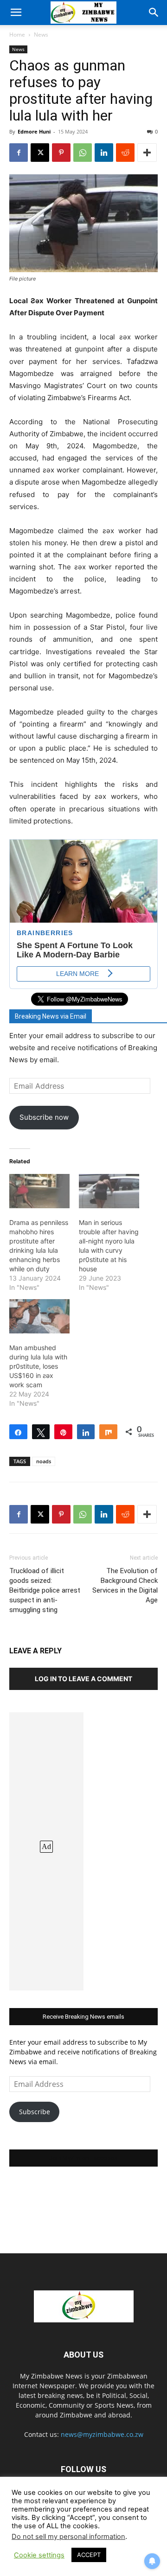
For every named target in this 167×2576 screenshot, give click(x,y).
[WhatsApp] (83, 153)
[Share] (18, 1432)
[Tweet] (41, 1432)
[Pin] (63, 1432)
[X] (40, 153)
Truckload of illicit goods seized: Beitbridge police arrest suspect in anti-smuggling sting (45, 1590)
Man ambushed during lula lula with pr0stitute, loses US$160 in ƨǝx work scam (38, 1366)
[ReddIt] (125, 153)
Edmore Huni (34, 131)
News (41, 35)
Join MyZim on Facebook (83, 2158)
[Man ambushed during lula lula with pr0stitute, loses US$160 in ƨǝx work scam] (39, 1316)
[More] (147, 153)
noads (44, 1461)
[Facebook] (19, 153)
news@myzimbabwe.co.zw (102, 2434)
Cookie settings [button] (39, 2555)
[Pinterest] (61, 153)
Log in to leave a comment (83, 1679)
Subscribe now (44, 1117)
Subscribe (35, 2112)
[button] (16, 13)
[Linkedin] (104, 153)
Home (17, 35)
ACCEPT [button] (89, 2555)
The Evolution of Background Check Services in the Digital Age (125, 1585)
